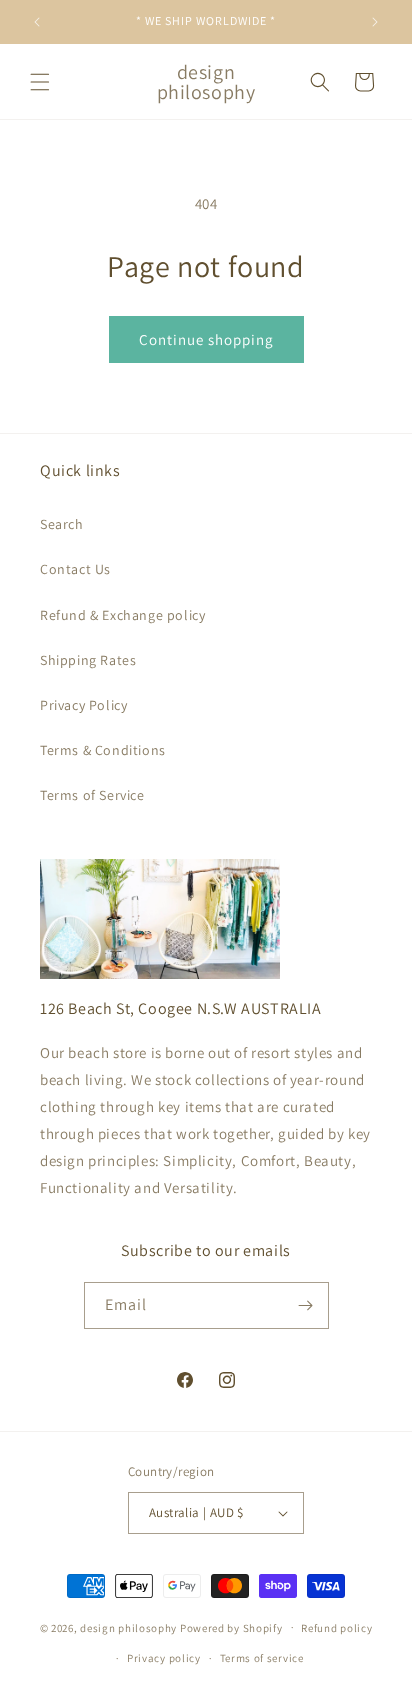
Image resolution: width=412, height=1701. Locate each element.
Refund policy (336, 1628)
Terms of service (262, 1658)
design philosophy (128, 1627)
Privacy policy (164, 1658)
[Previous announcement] (37, 22)
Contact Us (75, 569)
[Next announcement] (375, 22)
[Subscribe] (306, 1305)
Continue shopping (206, 339)
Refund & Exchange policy (122, 615)
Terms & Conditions (103, 750)
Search (62, 524)
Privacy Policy (83, 705)
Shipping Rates (88, 660)
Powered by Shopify (231, 1627)
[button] (40, 82)
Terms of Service (92, 795)
